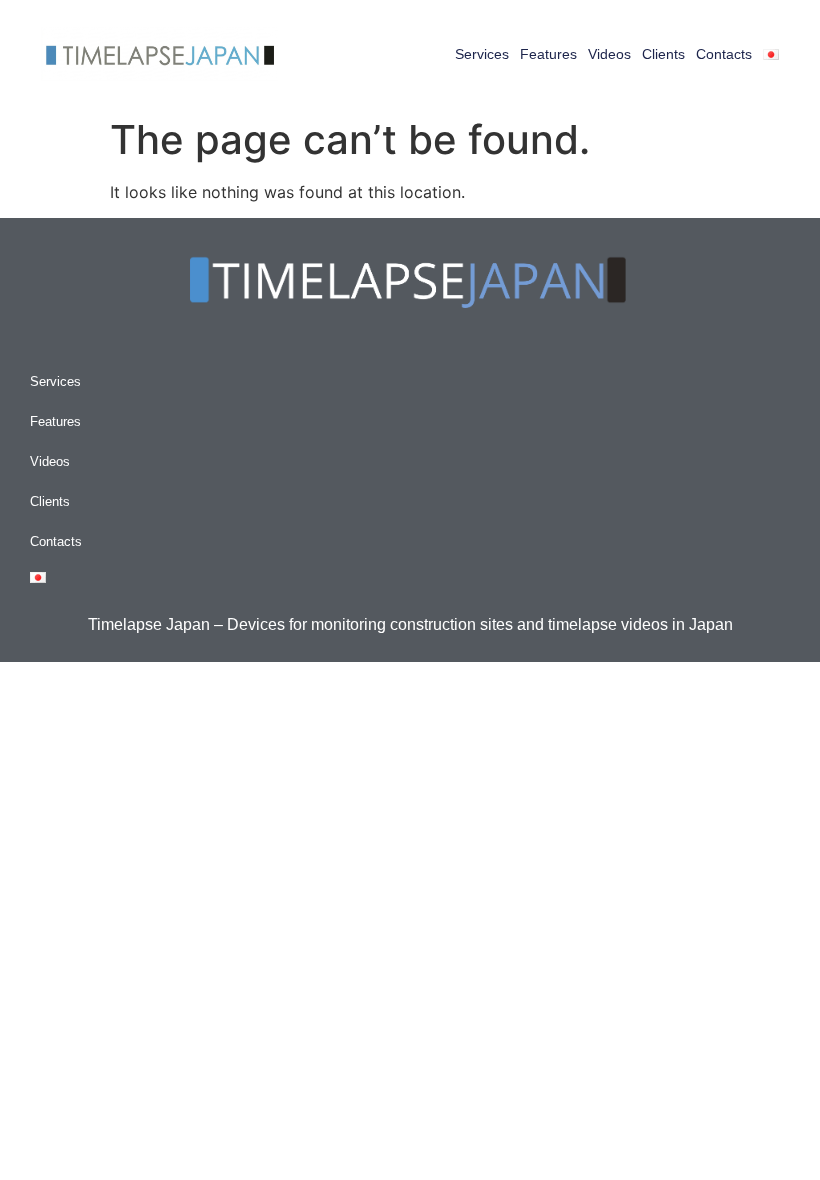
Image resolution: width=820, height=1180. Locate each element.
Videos (609, 54)
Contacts (724, 54)
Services (482, 54)
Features (548, 54)
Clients (663, 54)
